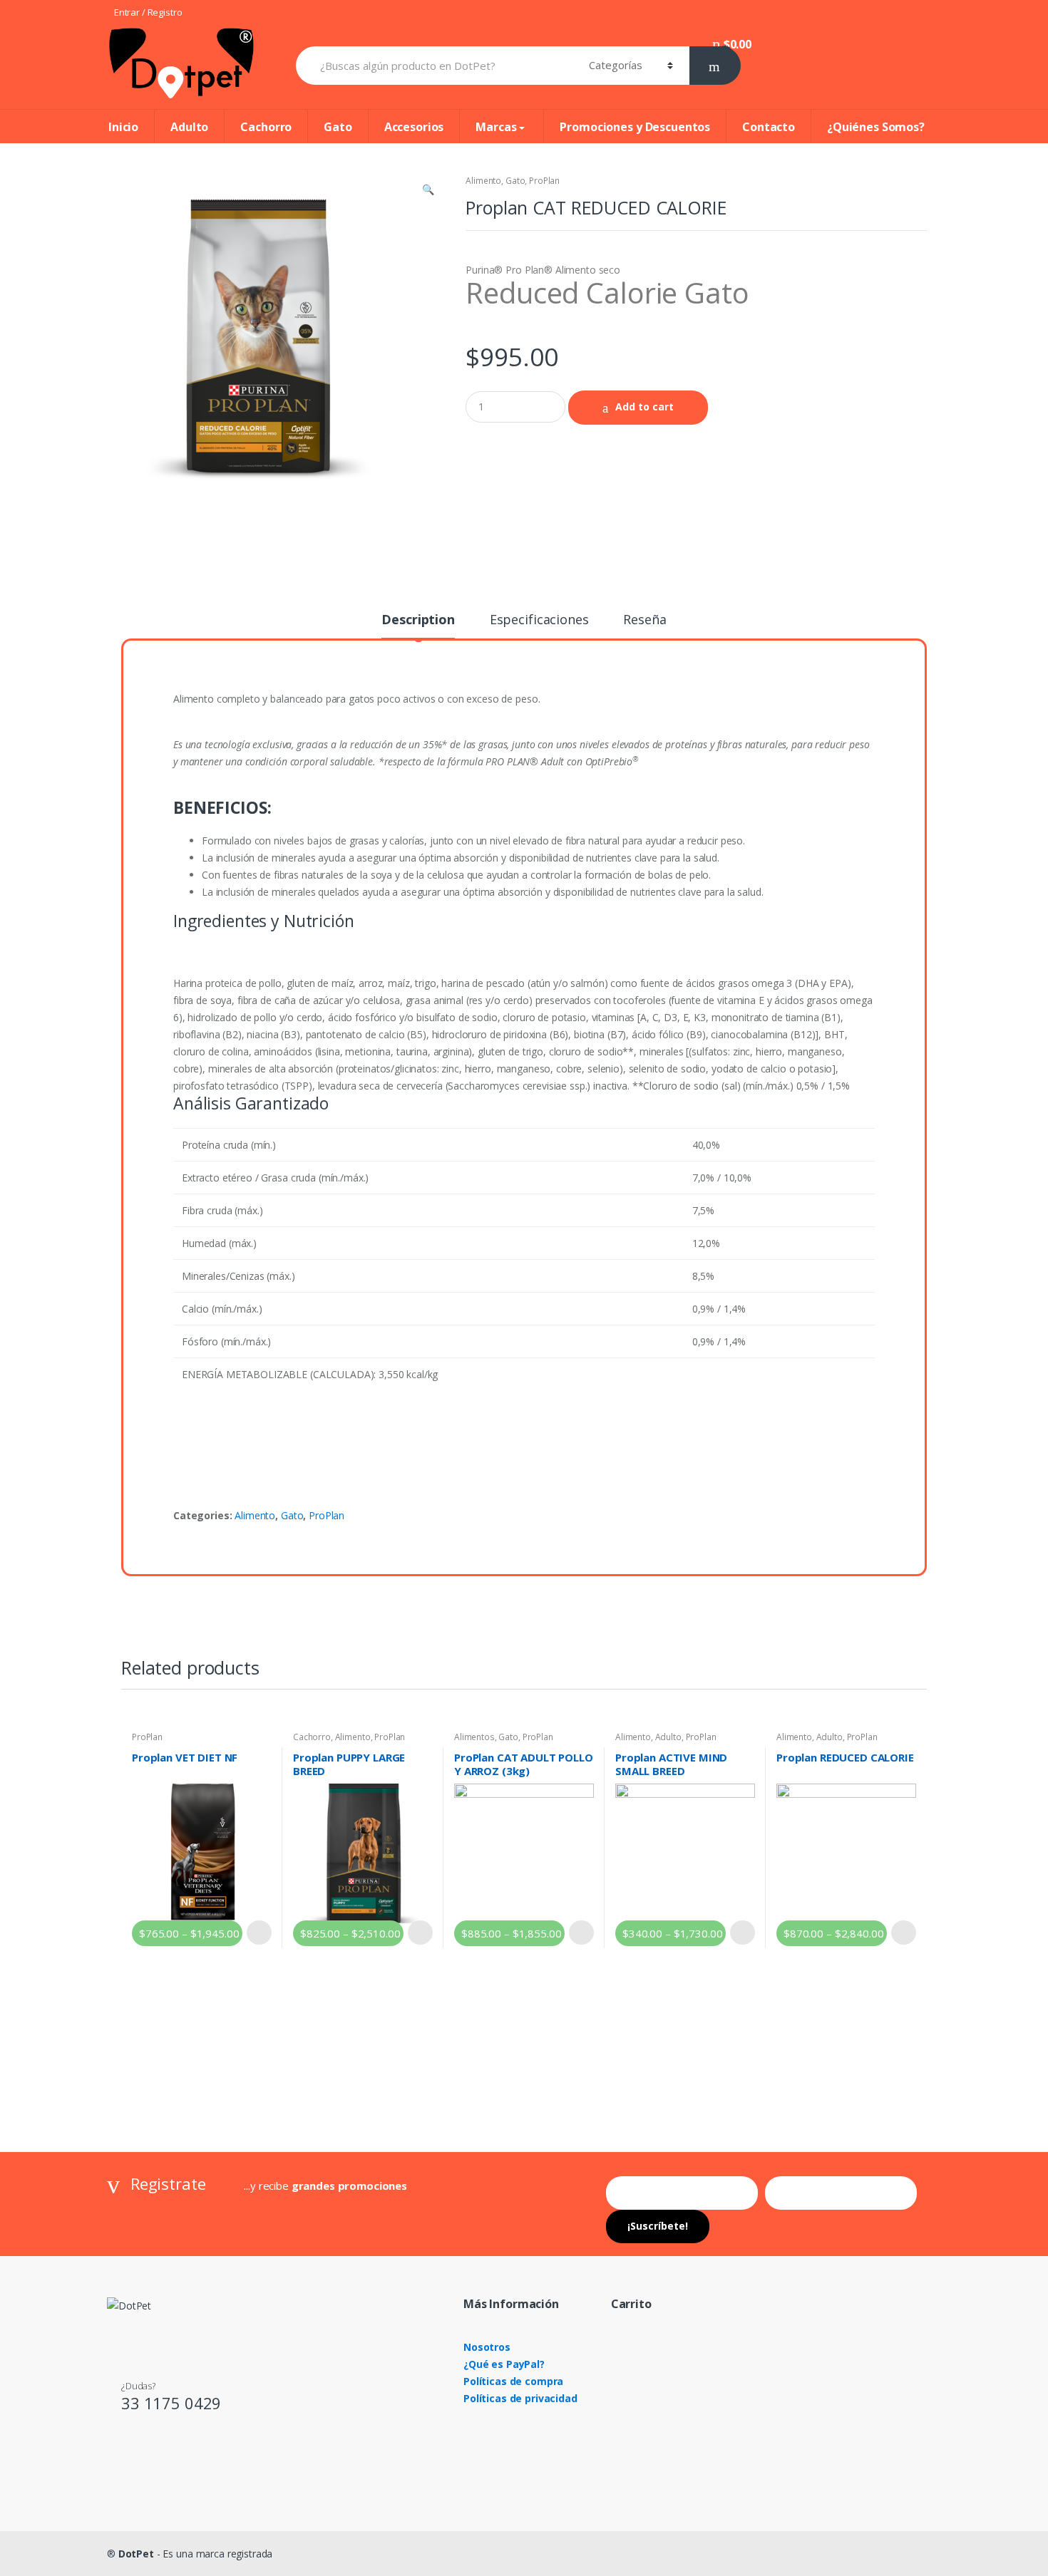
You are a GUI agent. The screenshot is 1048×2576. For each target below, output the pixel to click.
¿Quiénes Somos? (876, 127)
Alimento (483, 181)
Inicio (123, 127)
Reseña (644, 620)
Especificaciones (539, 620)
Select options (259, 1933)
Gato (338, 127)
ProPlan (544, 181)
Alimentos (474, 1737)
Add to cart (644, 407)
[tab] (418, 626)
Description (418, 620)
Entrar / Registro (148, 12)
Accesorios (414, 127)
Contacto (769, 127)
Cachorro (266, 127)
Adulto (189, 127)
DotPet (136, 2554)
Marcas (496, 127)
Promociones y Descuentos (635, 127)
